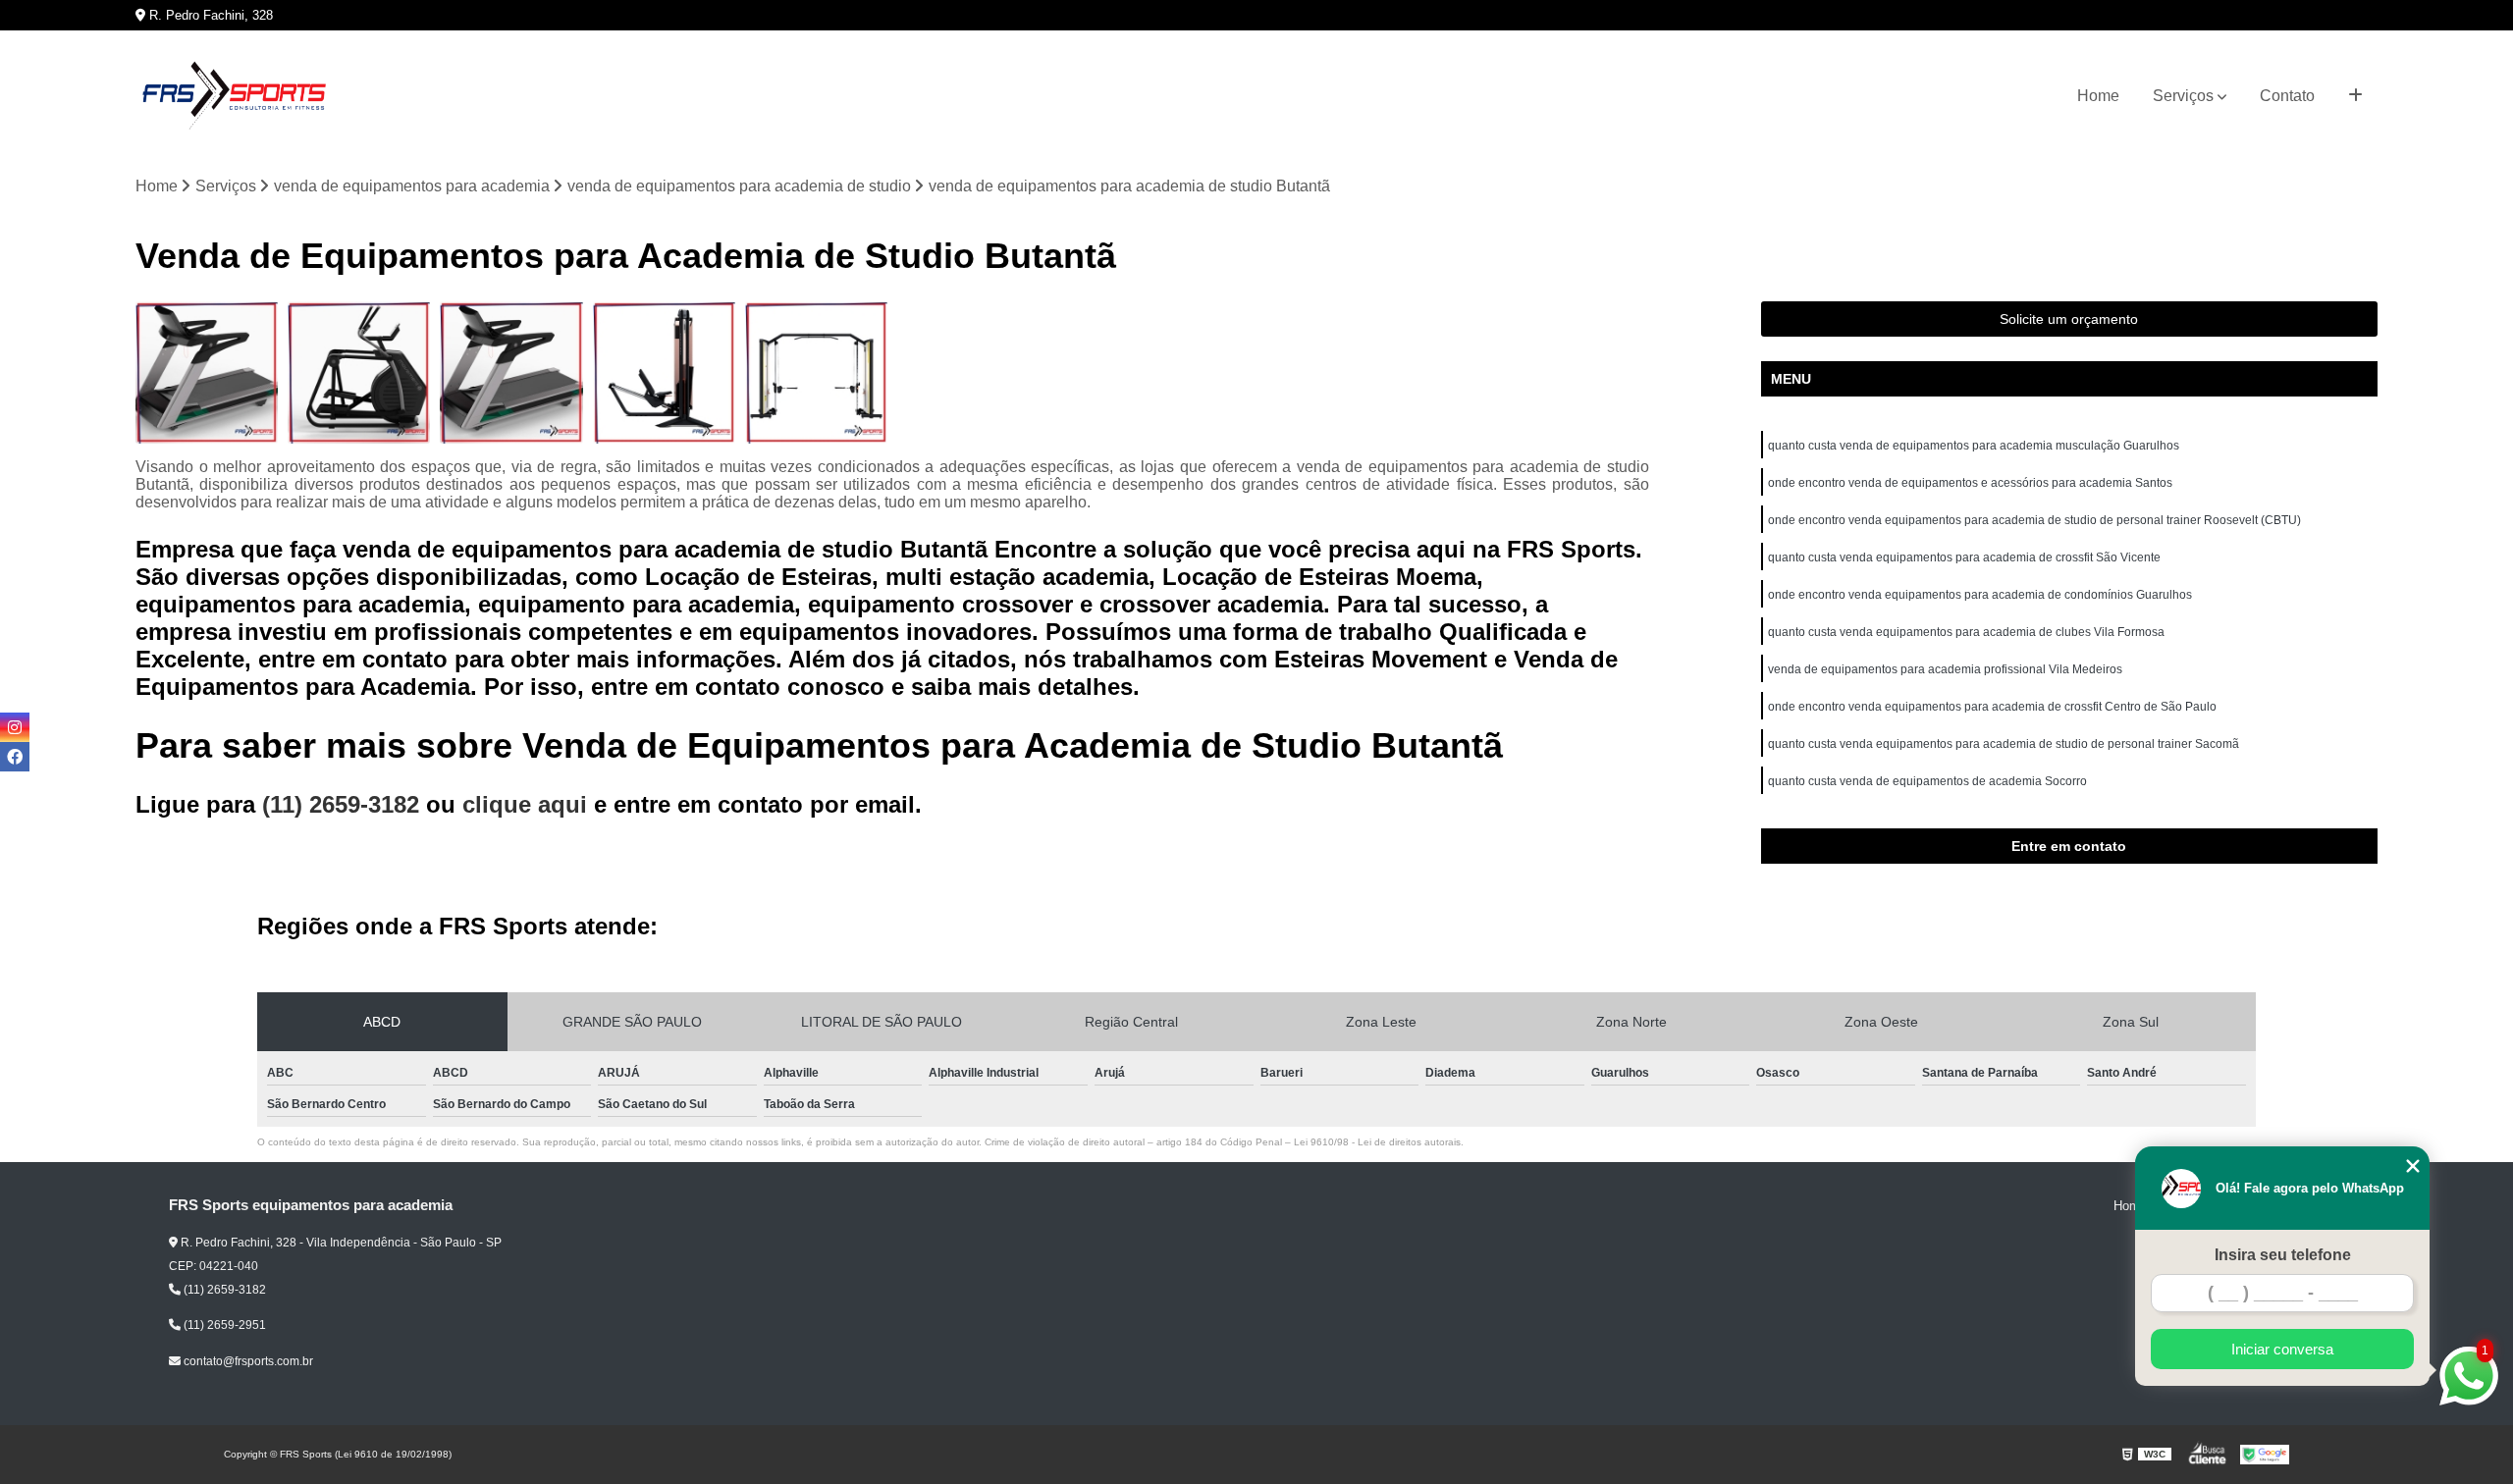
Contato (2287, 96)
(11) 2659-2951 (223, 1325)
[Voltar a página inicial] (234, 96)
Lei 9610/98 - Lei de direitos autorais (1377, 1142)
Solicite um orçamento (2069, 319)
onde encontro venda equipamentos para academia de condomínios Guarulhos (1980, 595)
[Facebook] (15, 757)
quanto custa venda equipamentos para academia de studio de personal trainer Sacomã (2004, 744)
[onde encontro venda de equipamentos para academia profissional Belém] (359, 372)
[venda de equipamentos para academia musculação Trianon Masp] (664, 372)
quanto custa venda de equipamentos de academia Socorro (1927, 781)
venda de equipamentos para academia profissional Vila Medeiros (1945, 669)
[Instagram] (15, 727)
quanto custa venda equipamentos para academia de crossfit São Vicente (1964, 557)
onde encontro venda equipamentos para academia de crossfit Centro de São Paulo (1992, 707)
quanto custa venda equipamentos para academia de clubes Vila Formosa (1966, 632)
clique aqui (525, 804)
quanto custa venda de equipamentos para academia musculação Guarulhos (1974, 446)
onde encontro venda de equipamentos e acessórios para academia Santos (1970, 483)
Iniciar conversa (2282, 1349)
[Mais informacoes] (2355, 96)
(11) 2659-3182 (344, 804)
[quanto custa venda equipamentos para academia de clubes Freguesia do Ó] (816, 372)
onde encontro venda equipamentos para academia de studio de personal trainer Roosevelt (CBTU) (2034, 520)
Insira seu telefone (2283, 1255)
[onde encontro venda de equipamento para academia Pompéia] (207, 372)
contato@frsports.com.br (247, 1361)
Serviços (2183, 96)
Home (2098, 96)
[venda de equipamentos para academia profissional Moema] (511, 372)
